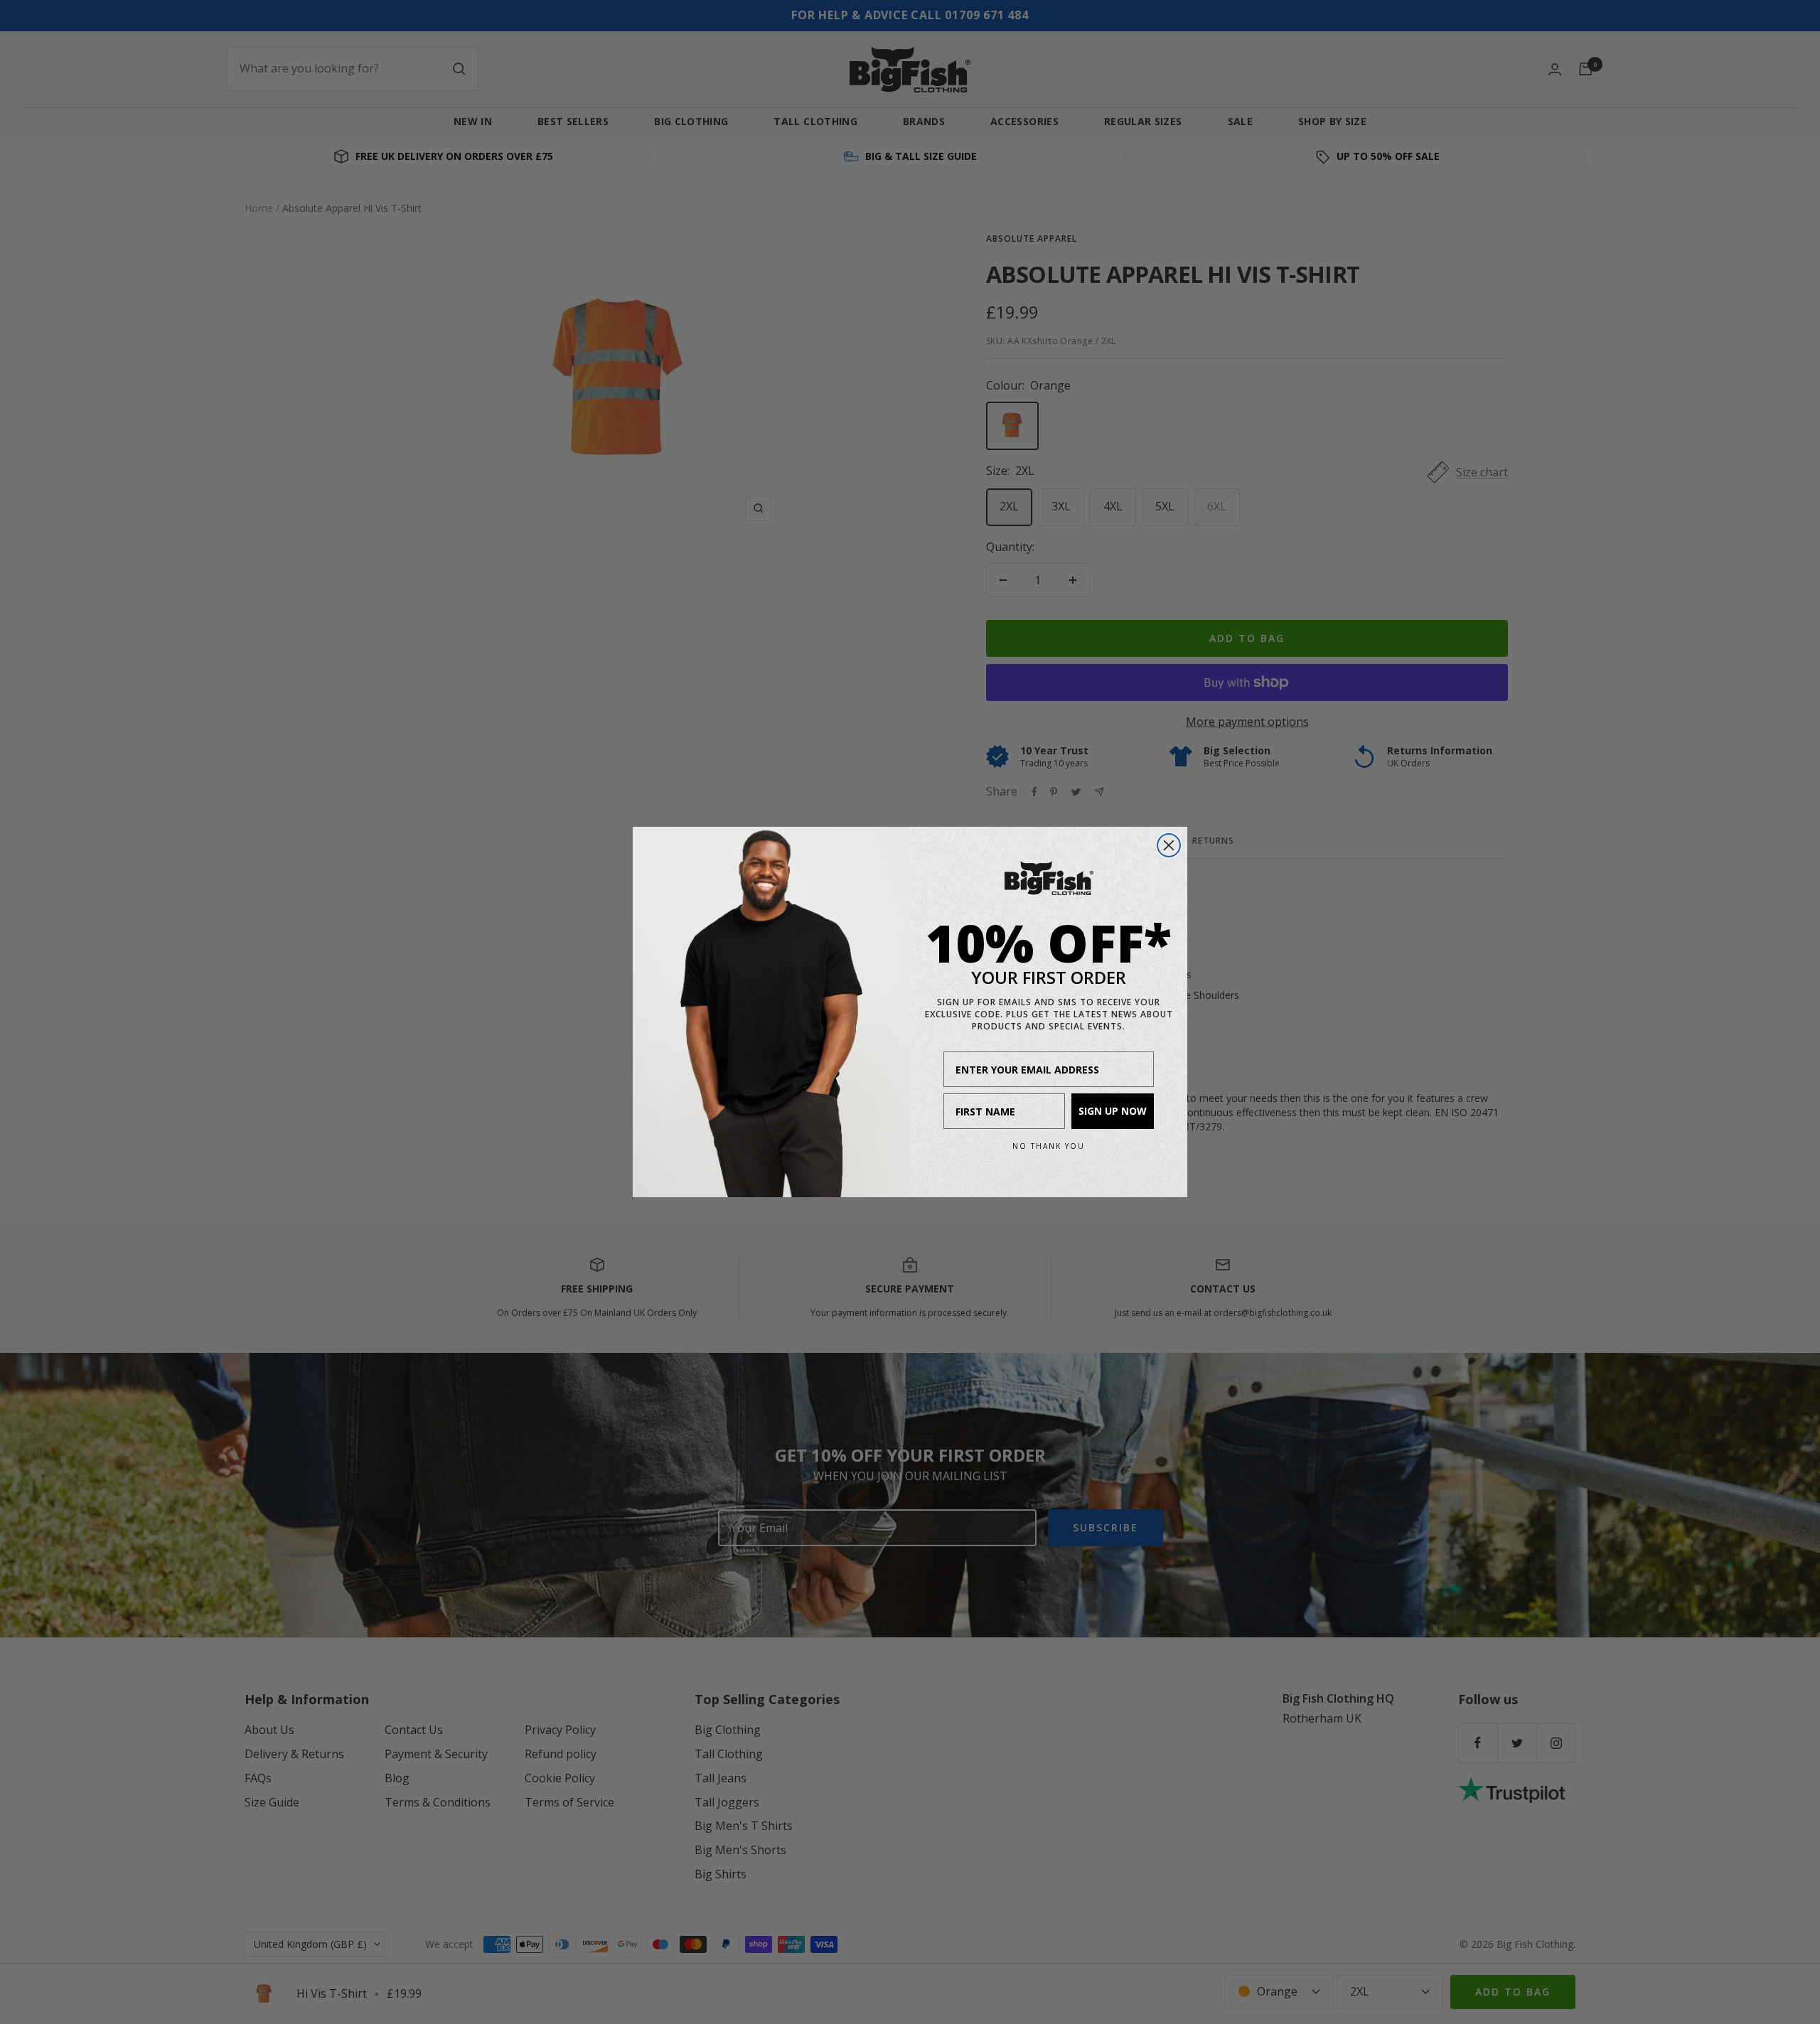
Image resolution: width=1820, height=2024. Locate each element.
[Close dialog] (1169, 845)
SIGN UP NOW (1113, 1111)
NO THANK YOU (1049, 1146)
